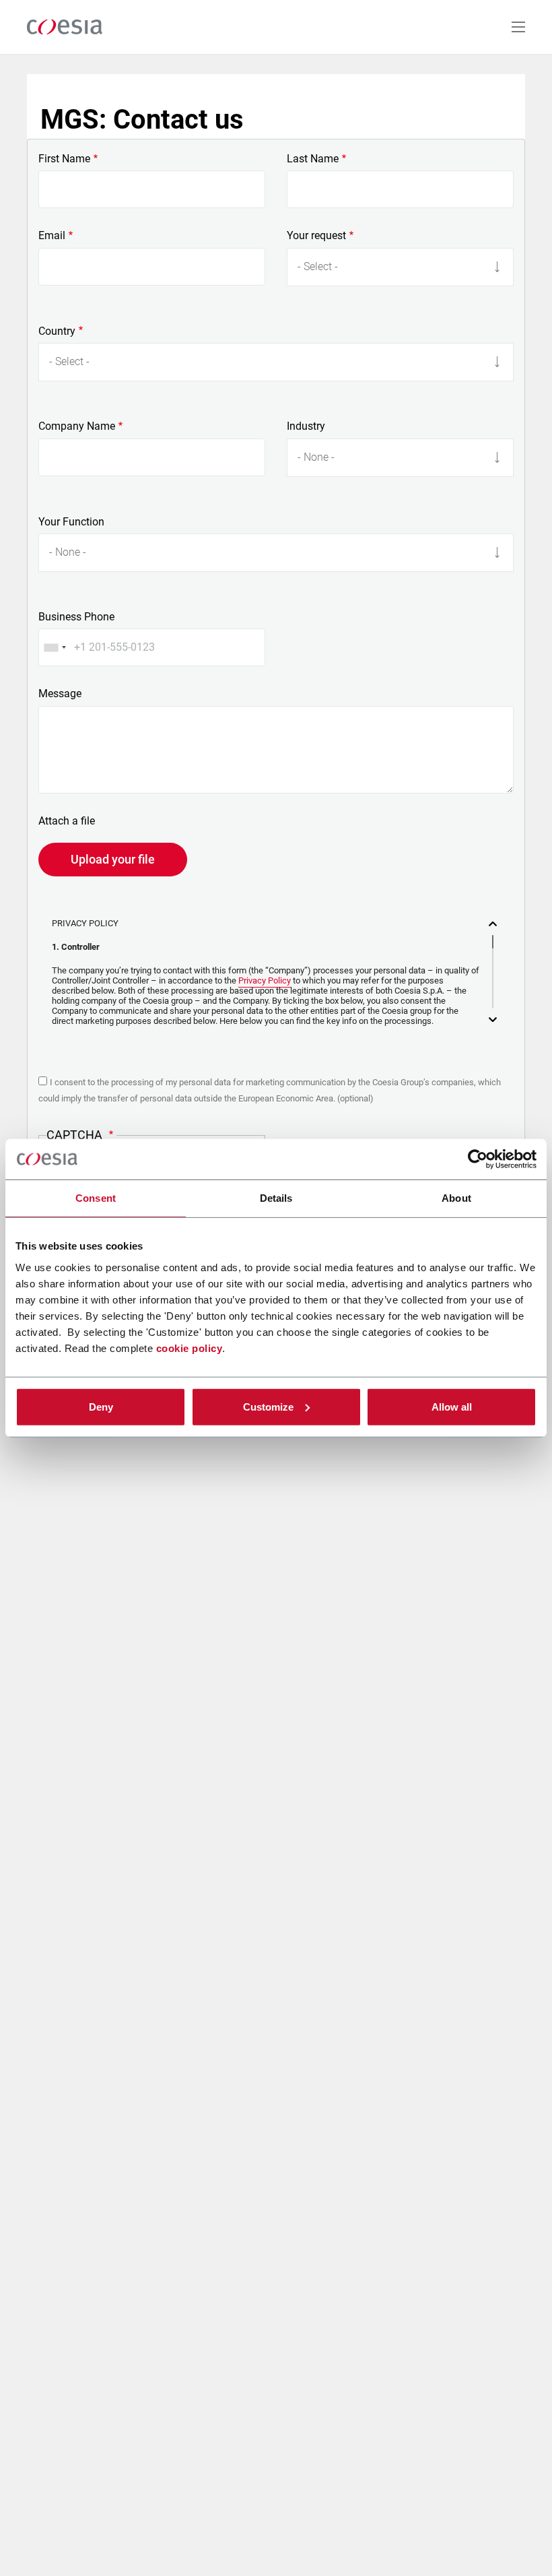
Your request (316, 236)
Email (52, 236)
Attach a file (67, 821)
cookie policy (189, 1348)
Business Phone (76, 617)
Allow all (452, 1406)
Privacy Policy (265, 980)
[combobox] (55, 647)
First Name (64, 159)
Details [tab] (276, 1198)
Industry (306, 426)
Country (57, 331)
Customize (268, 1406)
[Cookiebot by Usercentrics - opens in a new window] (478, 1159)
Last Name (313, 159)
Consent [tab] (96, 1198)
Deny (101, 1406)
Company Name (77, 426)
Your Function (71, 522)
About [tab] (456, 1198)
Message (60, 694)
